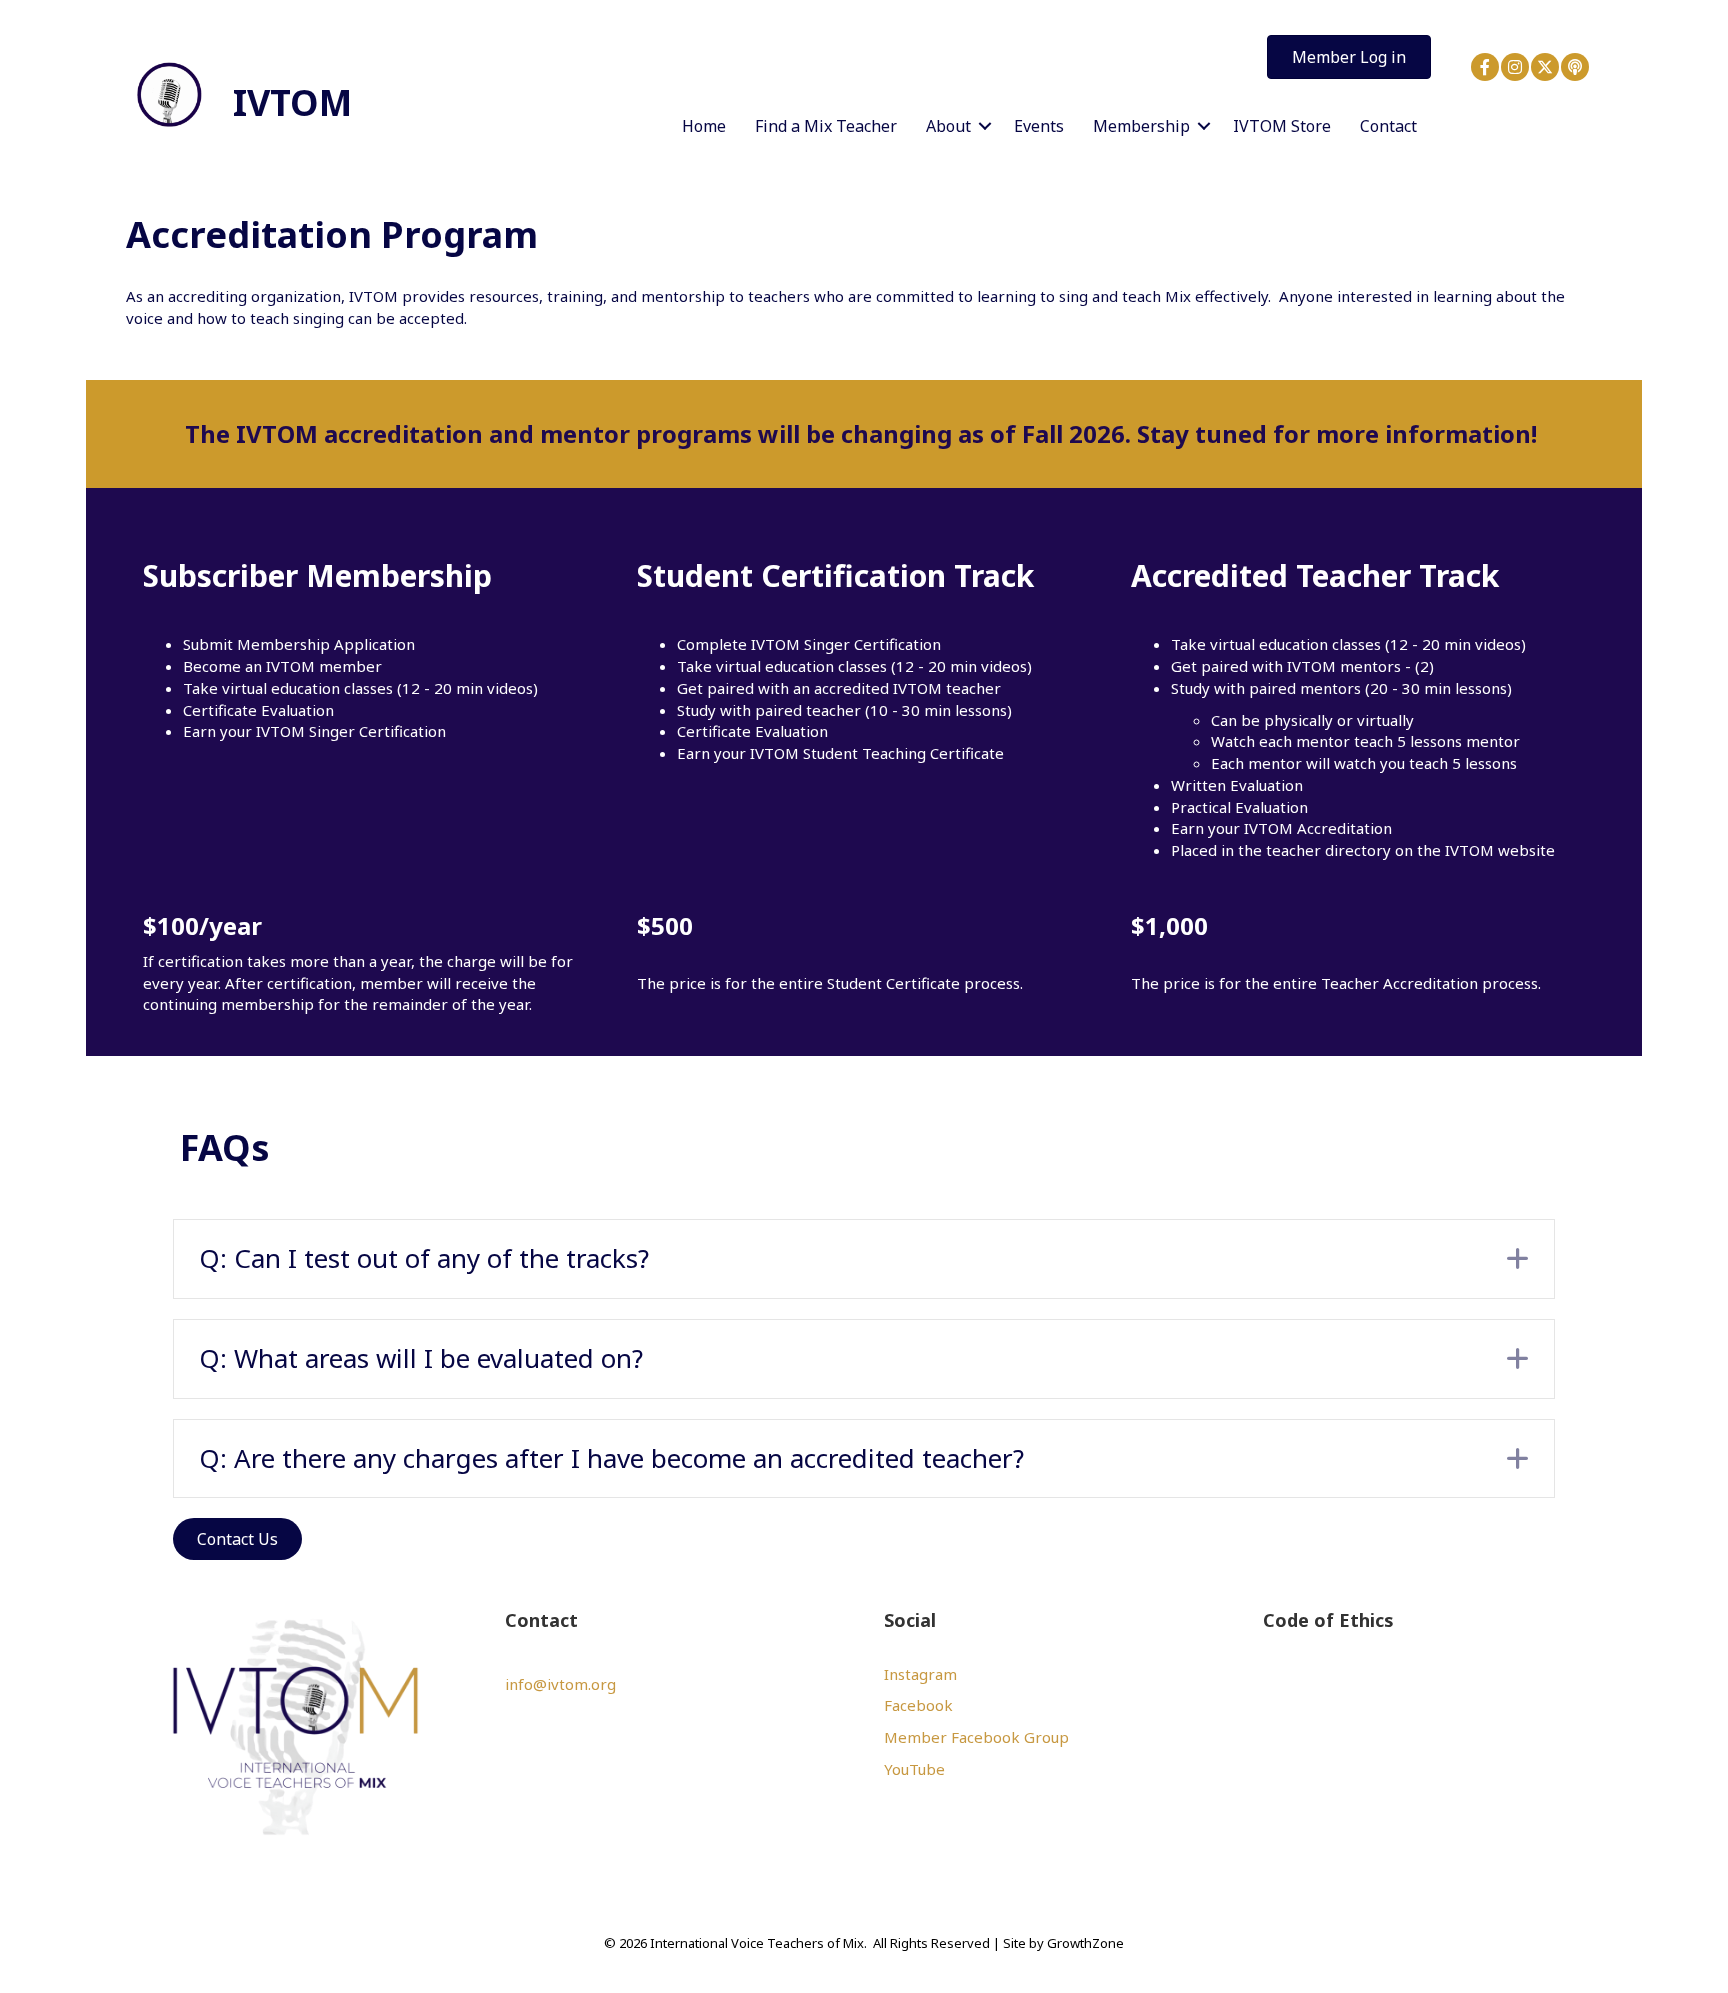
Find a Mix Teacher (826, 126)
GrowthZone (1085, 1943)
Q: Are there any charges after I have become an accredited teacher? (611, 1458)
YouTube (914, 1769)
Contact (1388, 126)
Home (704, 126)
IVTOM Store (1282, 126)
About (948, 126)
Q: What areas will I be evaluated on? (421, 1358)
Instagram (920, 1674)
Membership (1141, 126)
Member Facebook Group (976, 1737)
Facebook (918, 1705)
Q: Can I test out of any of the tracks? (424, 1258)
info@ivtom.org (560, 1684)
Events (1039, 126)
